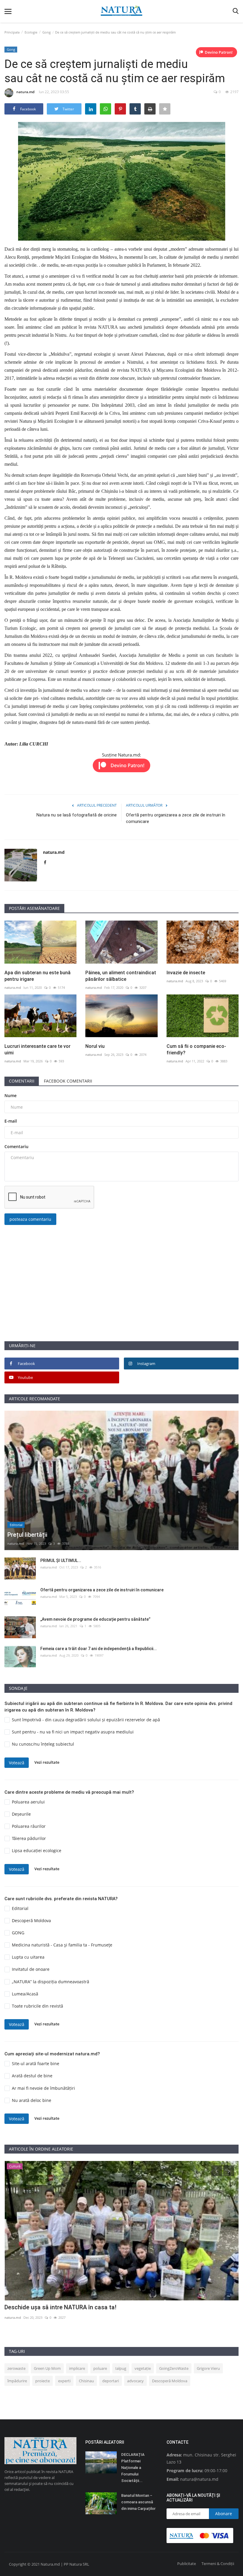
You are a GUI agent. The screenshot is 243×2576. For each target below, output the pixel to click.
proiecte (43, 2381)
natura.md (25, 92)
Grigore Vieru (208, 2368)
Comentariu (16, 1146)
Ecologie (31, 32)
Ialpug (121, 2368)
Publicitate (187, 2564)
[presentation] (217, 2171)
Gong (47, 32)
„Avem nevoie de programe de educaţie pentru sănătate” (95, 1619)
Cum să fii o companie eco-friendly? (196, 1049)
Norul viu (95, 1046)
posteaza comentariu (30, 1219)
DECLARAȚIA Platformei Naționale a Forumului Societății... (133, 2468)
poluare (100, 2368)
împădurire (17, 2381)
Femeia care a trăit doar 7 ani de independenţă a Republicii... (99, 1649)
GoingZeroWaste (174, 2368)
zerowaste (16, 2368)
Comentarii (22, 1081)
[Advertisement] (121, 1299)
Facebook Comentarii (68, 1081)
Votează (17, 1763)
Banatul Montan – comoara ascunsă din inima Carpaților (138, 2502)
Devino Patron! (219, 52)
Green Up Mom (47, 2368)
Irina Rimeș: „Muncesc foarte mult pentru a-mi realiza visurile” (88, 2307)
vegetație (143, 2368)
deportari (111, 2381)
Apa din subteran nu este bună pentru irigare (37, 976)
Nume (11, 1095)
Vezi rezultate (47, 1762)
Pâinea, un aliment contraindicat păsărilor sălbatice (121, 976)
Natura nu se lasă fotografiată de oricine (77, 815)
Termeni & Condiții (218, 2564)
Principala (12, 32)
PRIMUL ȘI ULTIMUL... (61, 1560)
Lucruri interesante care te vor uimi (37, 1049)
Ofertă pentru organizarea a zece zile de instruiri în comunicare (176, 818)
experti (64, 2381)
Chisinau (86, 2381)
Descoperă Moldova (170, 2381)
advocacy (135, 2381)
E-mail (11, 1121)
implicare (77, 2368)
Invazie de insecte (186, 973)
